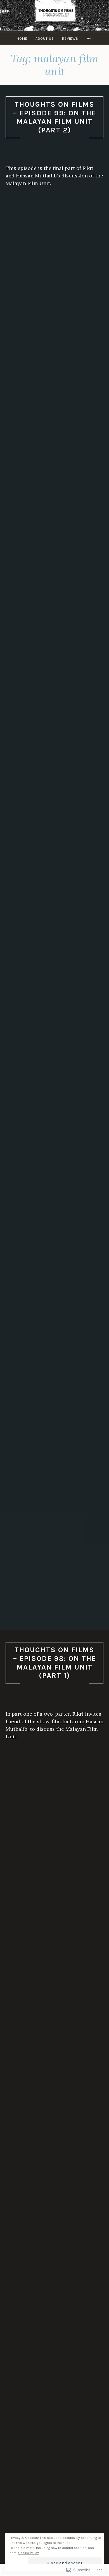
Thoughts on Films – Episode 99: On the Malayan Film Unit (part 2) (55, 117)
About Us (45, 38)
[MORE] (89, 38)
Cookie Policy (29, 2553)
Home (22, 38)
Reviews (70, 38)
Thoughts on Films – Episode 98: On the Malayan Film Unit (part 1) (55, 1663)
